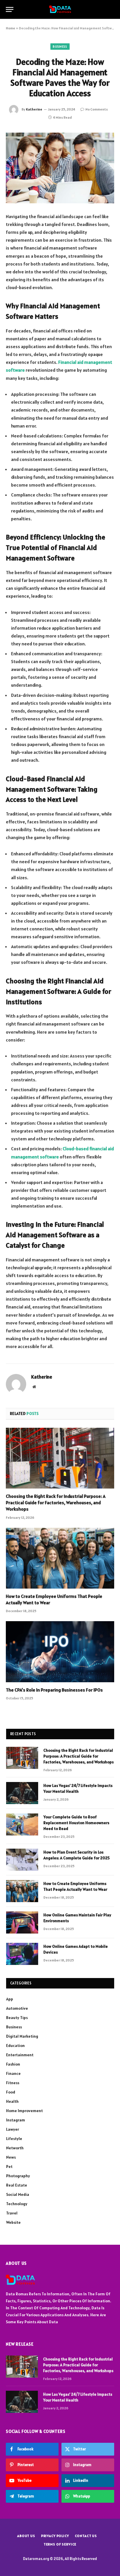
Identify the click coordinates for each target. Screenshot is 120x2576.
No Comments (97, 109)
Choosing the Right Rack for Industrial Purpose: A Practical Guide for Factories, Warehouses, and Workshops (56, 1502)
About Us (26, 2536)
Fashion (13, 2064)
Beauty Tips (17, 2018)
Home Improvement (24, 2111)
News (11, 2157)
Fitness (13, 2083)
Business (60, 47)
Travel (12, 2213)
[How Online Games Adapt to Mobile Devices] (22, 1954)
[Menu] (10, 9)
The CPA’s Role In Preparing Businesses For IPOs (54, 1690)
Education (15, 2046)
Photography (18, 2176)
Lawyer (13, 2129)
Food (11, 2092)
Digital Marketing (22, 2036)
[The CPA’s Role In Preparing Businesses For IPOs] (60, 1652)
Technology (17, 2204)
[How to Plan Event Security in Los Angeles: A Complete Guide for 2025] (22, 1860)
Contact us (86, 2536)
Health (12, 2101)
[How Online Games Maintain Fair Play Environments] (22, 1922)
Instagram (16, 2120)
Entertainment (20, 2055)
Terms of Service (60, 2544)
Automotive (17, 2008)
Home (10, 28)
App (10, 1999)
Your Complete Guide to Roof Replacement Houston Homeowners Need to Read (76, 1823)
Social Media (18, 2194)
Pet (9, 2166)
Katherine (34, 109)
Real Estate (17, 2185)
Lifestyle (14, 2139)
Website (13, 2222)
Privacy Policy (55, 2536)
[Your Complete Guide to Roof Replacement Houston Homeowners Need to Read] (22, 1824)
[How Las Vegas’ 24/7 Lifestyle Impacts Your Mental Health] (22, 1793)
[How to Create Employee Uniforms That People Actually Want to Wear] (60, 1558)
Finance (13, 2073)
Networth (15, 2148)
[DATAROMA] (60, 9)
